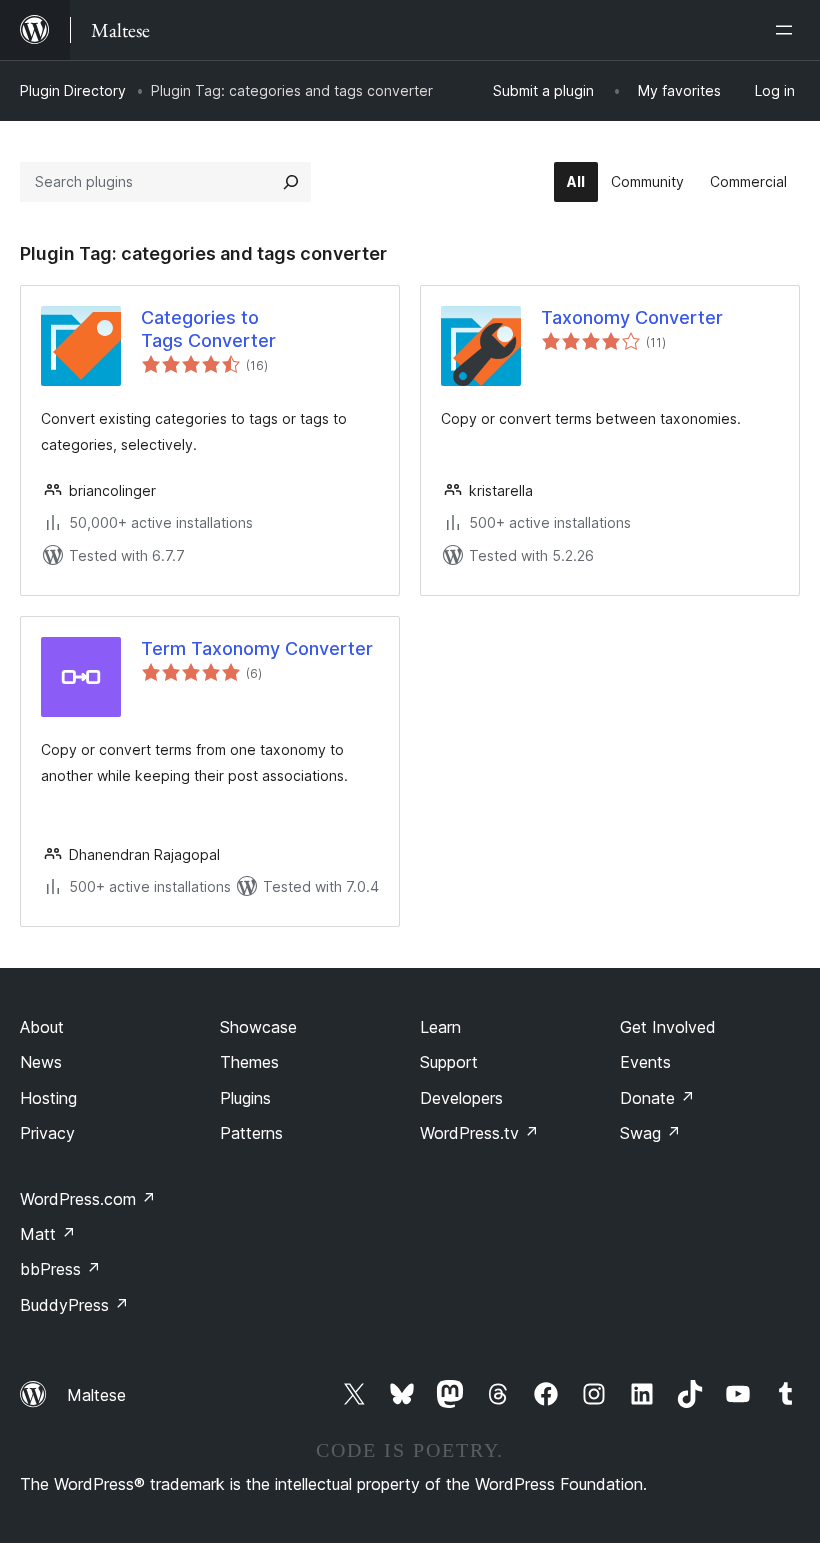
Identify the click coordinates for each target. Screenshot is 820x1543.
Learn (440, 1027)
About (42, 1027)
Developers (461, 1098)
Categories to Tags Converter (208, 329)
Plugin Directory (73, 90)
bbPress (60, 1269)
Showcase (258, 1027)
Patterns (251, 1133)
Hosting (48, 1098)
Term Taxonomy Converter (257, 648)
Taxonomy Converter (632, 317)
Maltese (96, 1395)
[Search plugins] (291, 182)
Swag (650, 1133)
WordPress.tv (479, 1133)
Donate (657, 1098)
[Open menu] (788, 30)
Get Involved (668, 1027)
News (41, 1062)
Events (645, 1062)
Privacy (47, 1133)
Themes (249, 1062)
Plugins (245, 1098)
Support (449, 1062)
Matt (48, 1234)
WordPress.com (88, 1199)
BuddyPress (74, 1305)
